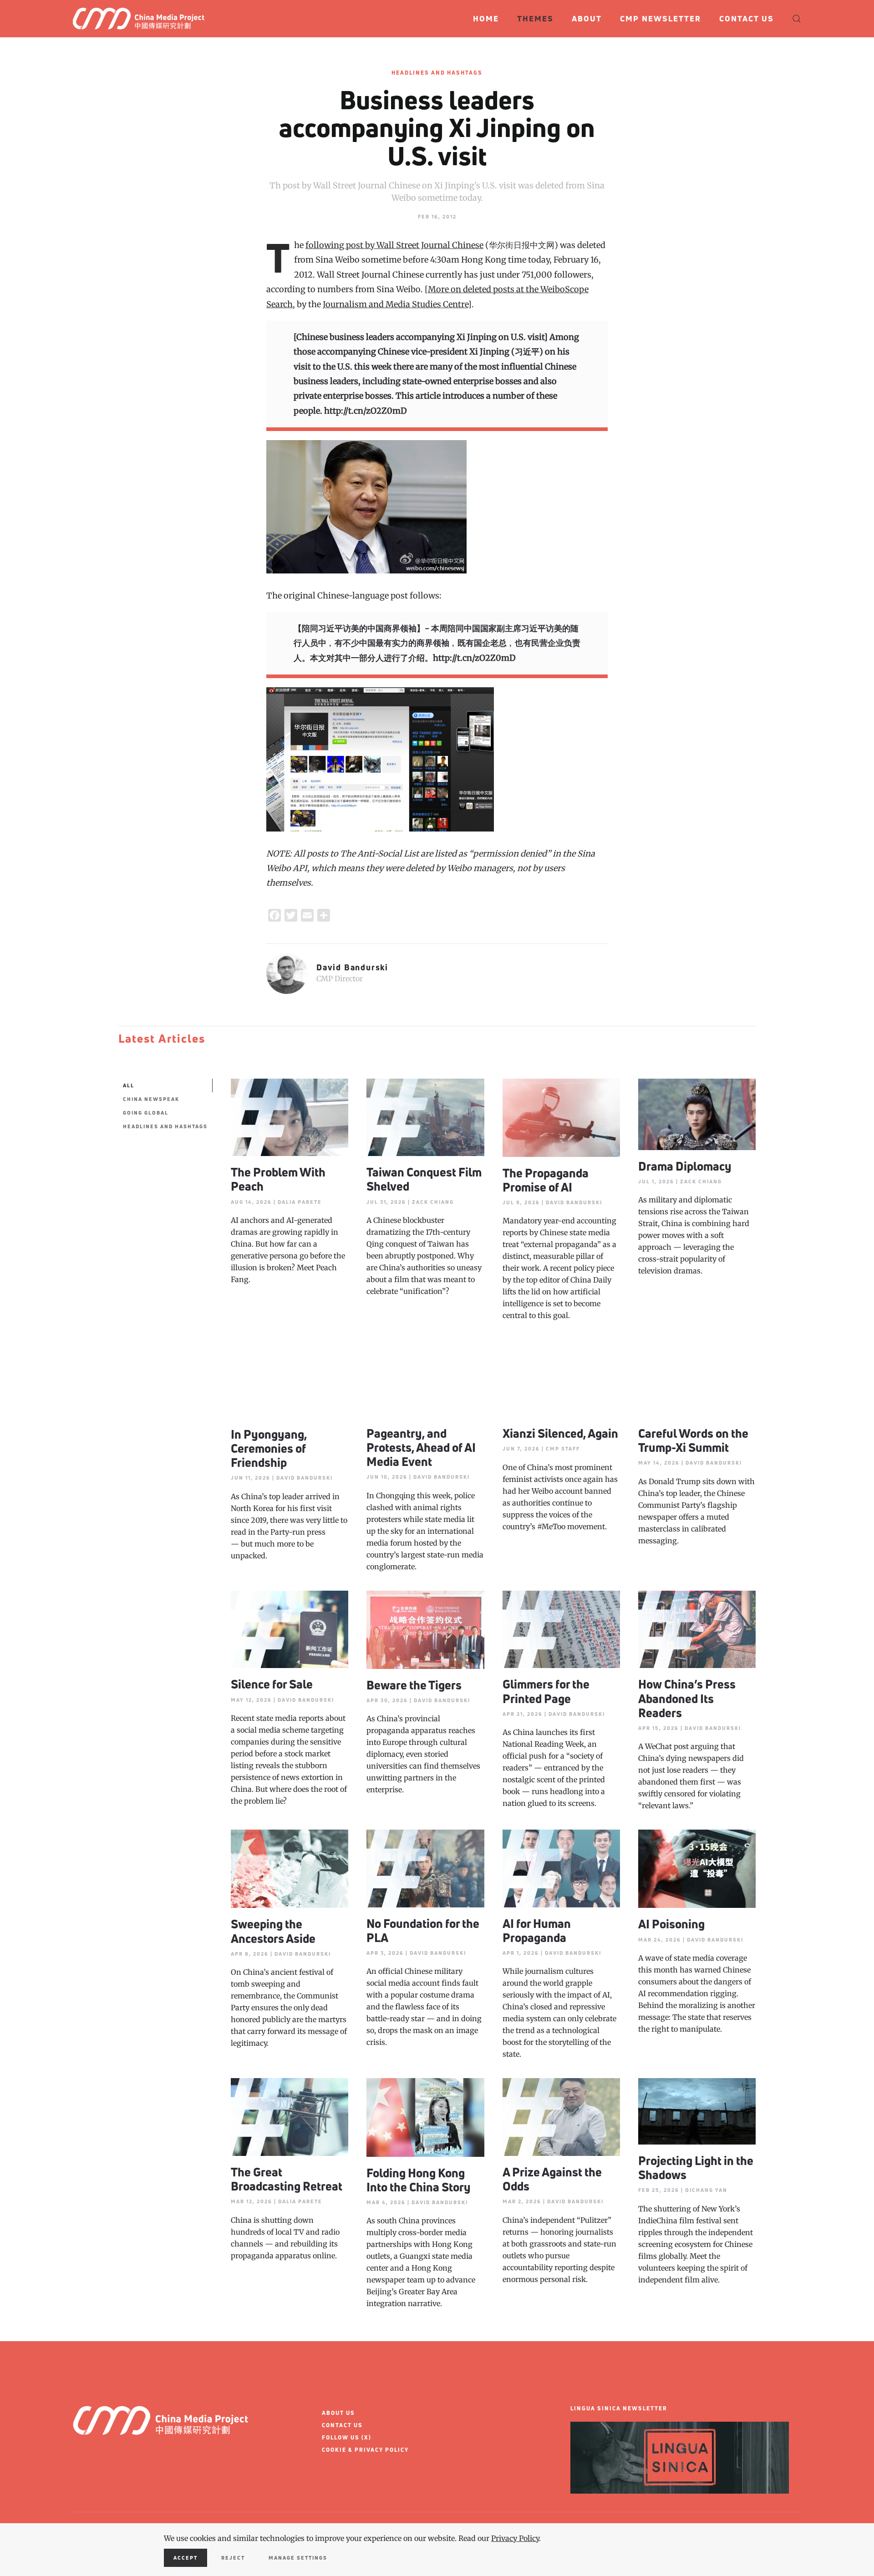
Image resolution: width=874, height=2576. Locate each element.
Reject (233, 2558)
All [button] (129, 1085)
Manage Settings (298, 2558)
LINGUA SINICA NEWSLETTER (619, 2408)
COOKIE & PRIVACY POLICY (365, 2450)
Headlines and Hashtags (437, 73)
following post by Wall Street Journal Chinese (394, 245)
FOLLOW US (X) (347, 2437)
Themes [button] (535, 18)
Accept (185, 2558)
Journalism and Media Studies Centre (395, 304)
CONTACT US (342, 2425)
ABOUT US (338, 2413)
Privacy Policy (515, 2538)
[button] (797, 19)
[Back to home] (142, 19)
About (587, 18)
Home (486, 18)
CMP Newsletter (661, 18)
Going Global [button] (146, 1113)
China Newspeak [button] (151, 1099)
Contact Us (747, 18)
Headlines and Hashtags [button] (165, 1126)
